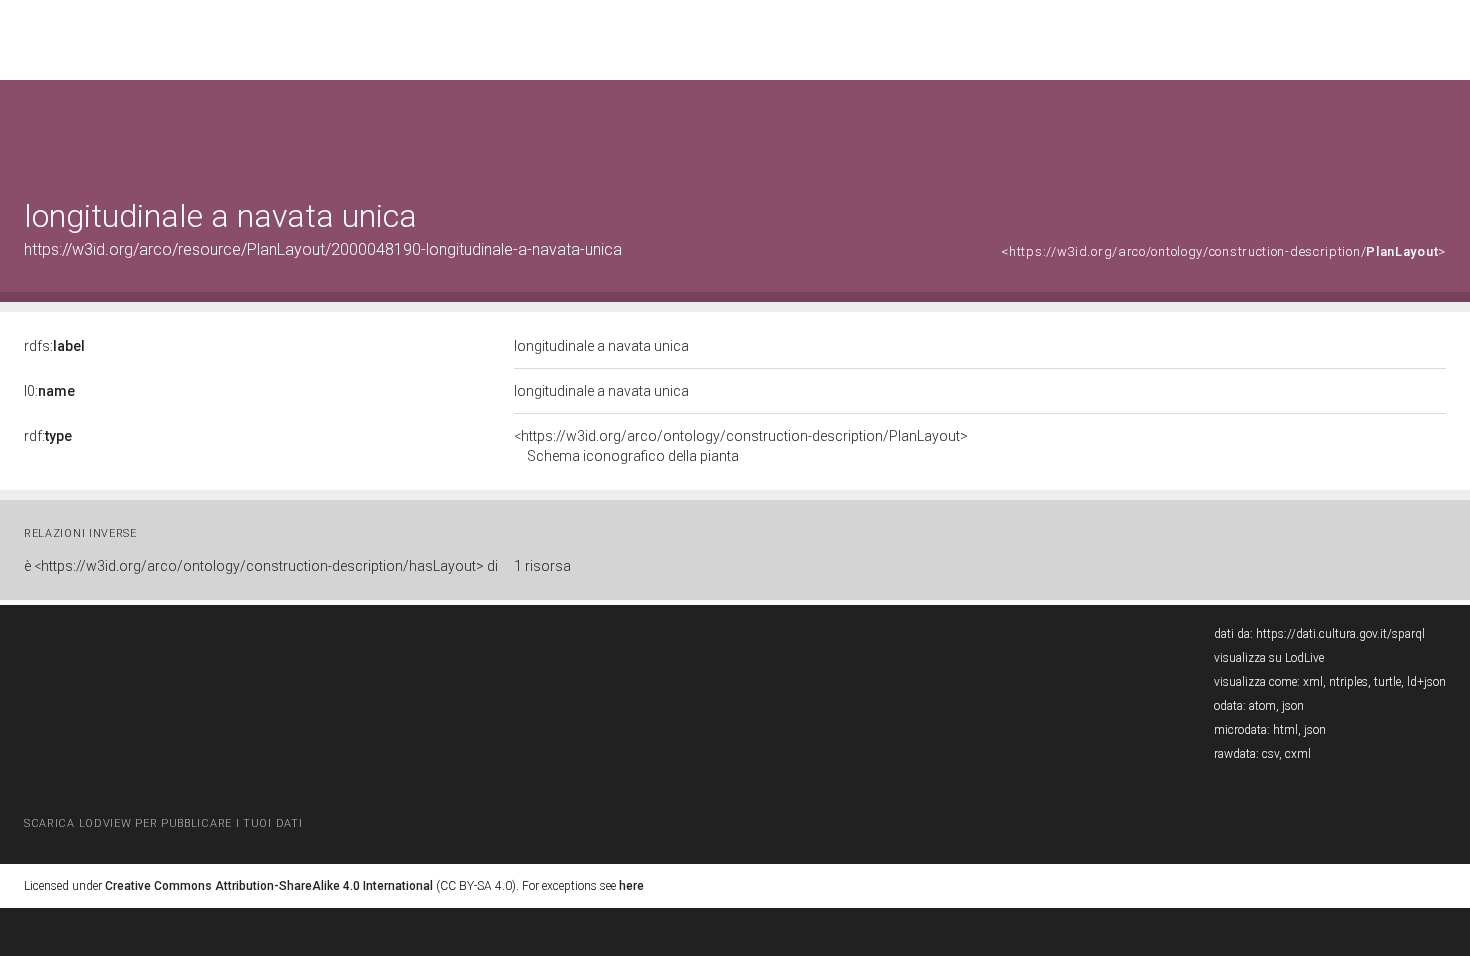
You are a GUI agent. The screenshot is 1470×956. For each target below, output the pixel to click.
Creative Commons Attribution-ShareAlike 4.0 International (269, 886)
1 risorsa (542, 566)
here (631, 886)
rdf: (48, 436)
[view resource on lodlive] (1436, 129)
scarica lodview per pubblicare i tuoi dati (163, 823)
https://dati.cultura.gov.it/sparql (1340, 634)
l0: (49, 391)
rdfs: (54, 346)
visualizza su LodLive (1269, 658)
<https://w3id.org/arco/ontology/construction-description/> (1223, 251)
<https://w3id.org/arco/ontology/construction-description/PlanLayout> (741, 446)
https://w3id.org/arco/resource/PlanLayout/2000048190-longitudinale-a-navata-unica (323, 249)
